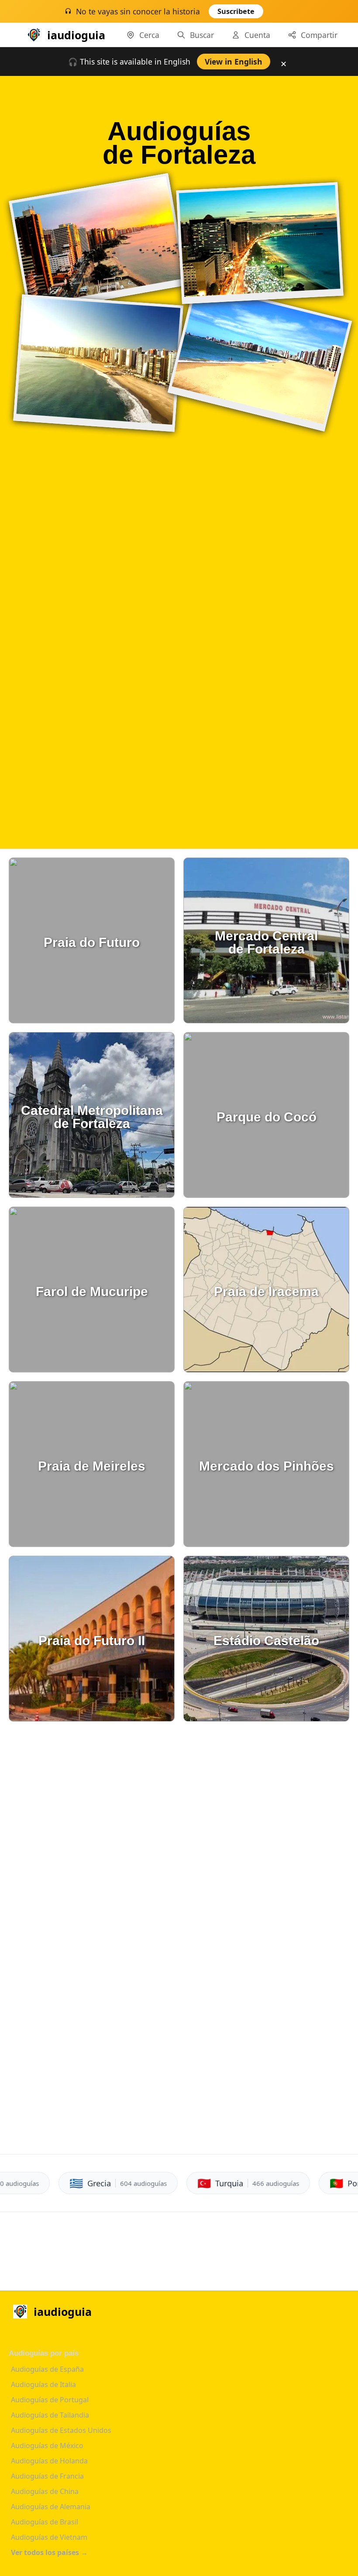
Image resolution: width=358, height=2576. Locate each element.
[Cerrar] (285, 14)
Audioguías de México (47, 2446)
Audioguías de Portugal (50, 2400)
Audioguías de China (45, 2491)
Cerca (149, 35)
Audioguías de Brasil (45, 2522)
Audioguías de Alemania (51, 2507)
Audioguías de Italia (43, 2384)
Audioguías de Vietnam (49, 2537)
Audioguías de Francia (47, 2476)
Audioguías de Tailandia (50, 2415)
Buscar (202, 35)
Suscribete (236, 11)
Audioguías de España (47, 2369)
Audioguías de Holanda (49, 2461)
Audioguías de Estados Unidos (61, 2430)
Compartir (319, 35)
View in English (234, 62)
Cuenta (257, 35)
